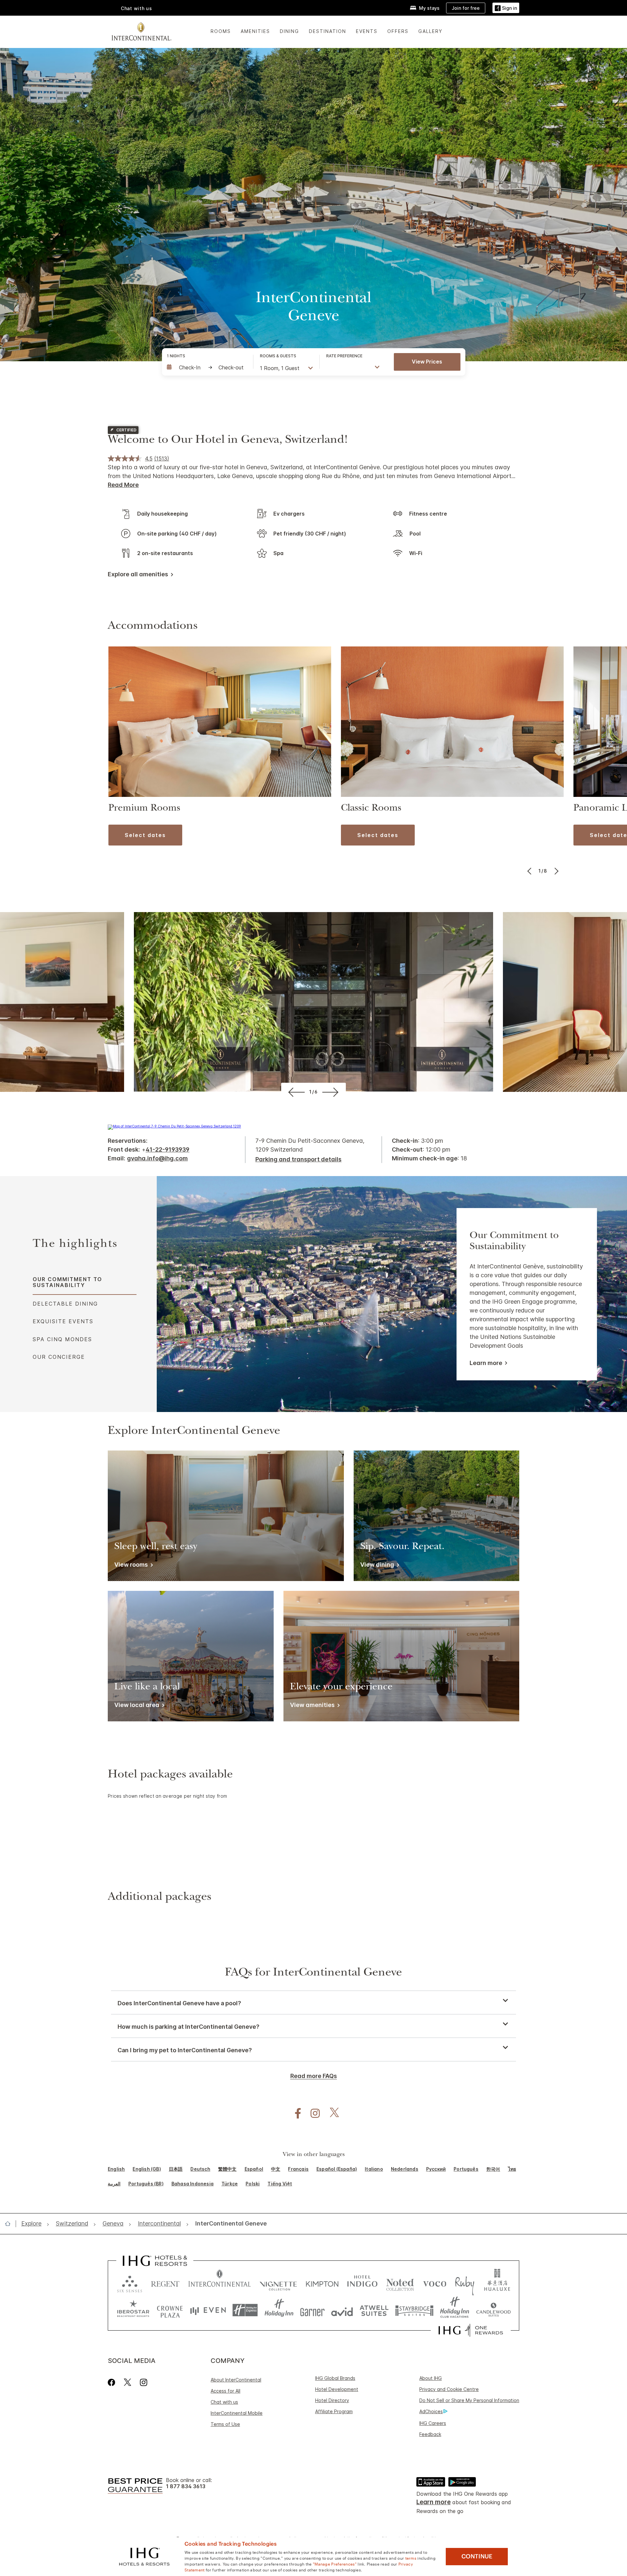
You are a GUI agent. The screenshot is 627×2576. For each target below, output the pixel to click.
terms (411, 2558)
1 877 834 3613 (186, 2486)
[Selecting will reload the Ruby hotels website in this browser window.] (465, 2282)
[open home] (10, 2224)
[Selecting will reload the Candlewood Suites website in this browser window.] (493, 2310)
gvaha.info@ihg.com (157, 1158)
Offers (398, 31)
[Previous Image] (530, 871)
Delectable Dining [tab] (65, 1304)
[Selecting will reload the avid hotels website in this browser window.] (342, 2310)
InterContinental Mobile (237, 2413)
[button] (506, 8)
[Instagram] (144, 2382)
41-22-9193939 (168, 1149)
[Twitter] (128, 2382)
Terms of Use (225, 2424)
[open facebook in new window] (295, 2113)
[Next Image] (556, 871)
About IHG (431, 2378)
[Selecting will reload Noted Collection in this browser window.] (400, 2282)
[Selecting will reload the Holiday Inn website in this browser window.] (279, 2310)
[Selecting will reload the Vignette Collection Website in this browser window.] (278, 2282)
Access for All (225, 2391)
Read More (123, 485)
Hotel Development (337, 2389)
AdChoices (431, 2411)
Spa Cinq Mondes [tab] (62, 1339)
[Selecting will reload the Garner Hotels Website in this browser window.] (312, 2310)
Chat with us (224, 2402)
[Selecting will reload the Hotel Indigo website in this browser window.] (362, 2282)
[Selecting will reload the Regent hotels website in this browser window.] (165, 2282)
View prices (427, 362)
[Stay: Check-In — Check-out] (207, 367)
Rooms (221, 31)
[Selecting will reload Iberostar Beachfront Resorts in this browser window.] (133, 2310)
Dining (289, 31)
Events (367, 31)
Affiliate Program (334, 2411)
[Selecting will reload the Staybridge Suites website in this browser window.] (414, 2310)
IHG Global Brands (335, 2378)
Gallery (430, 31)
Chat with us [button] (137, 8)
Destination (328, 31)
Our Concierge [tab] (59, 1357)
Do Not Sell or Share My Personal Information (469, 2400)
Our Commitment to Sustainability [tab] (67, 1282)
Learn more (486, 1363)
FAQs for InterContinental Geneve (313, 1973)
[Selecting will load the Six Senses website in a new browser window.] (130, 2282)
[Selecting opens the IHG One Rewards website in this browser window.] (471, 2330)
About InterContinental (236, 2380)
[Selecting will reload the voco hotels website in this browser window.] (435, 2282)
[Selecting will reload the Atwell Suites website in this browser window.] (374, 2310)
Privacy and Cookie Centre (449, 2389)
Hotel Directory (332, 2400)
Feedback (430, 2434)
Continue (477, 2556)
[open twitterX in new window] (331, 2113)
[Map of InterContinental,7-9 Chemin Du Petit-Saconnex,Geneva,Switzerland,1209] (174, 1126)
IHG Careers (433, 2423)
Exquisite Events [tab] (63, 1321)
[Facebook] (113, 2382)
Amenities (255, 31)
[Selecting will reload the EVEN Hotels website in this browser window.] (208, 2310)
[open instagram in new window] (312, 2113)
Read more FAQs (314, 2076)
